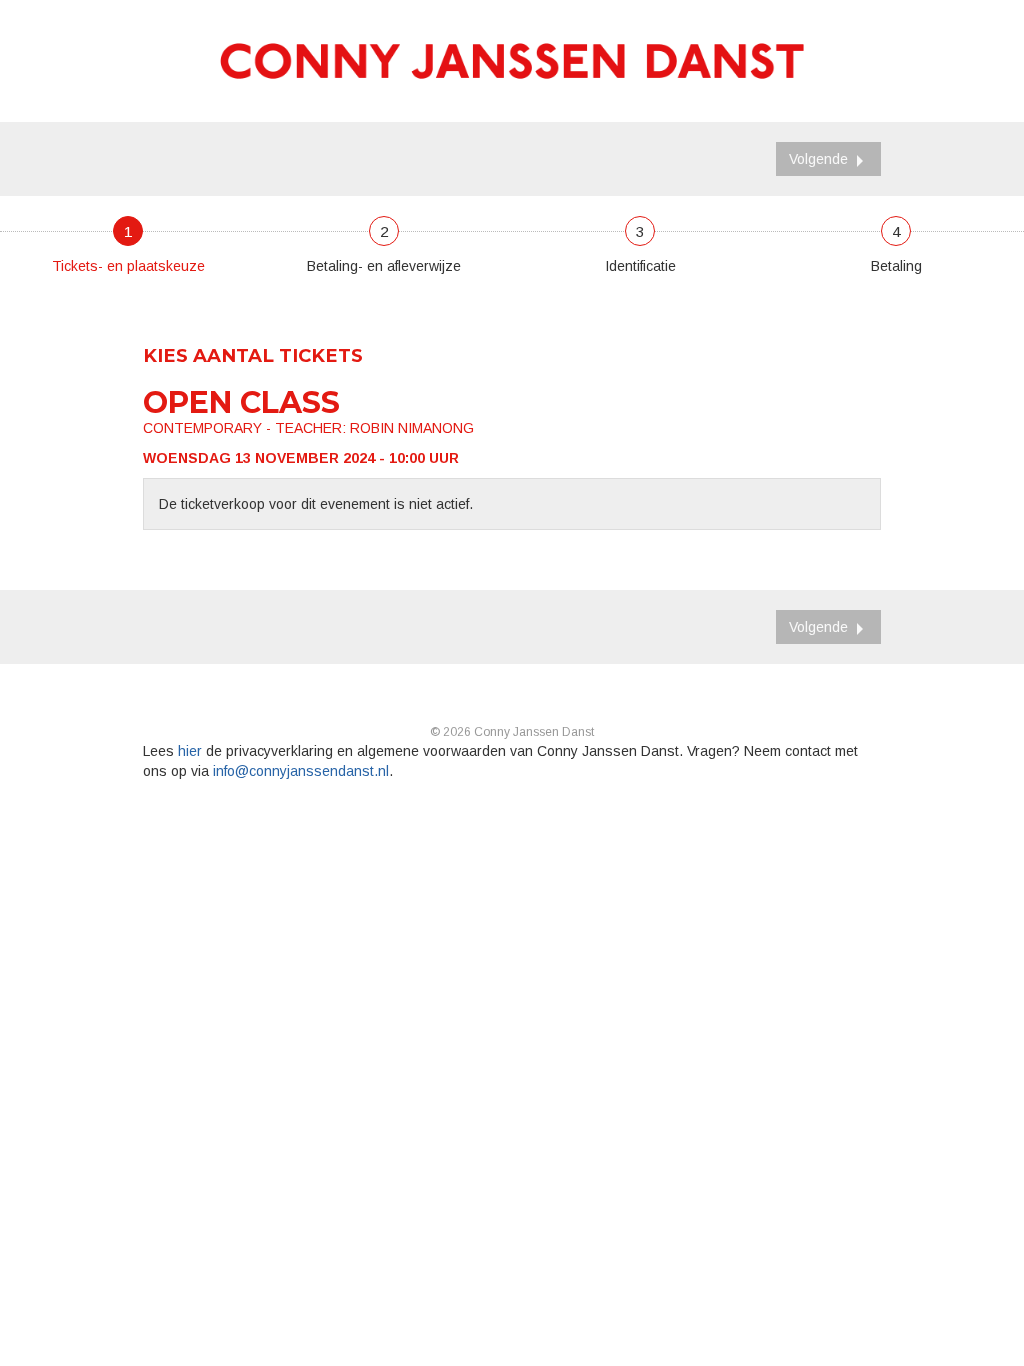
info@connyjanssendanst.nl (301, 771)
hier (190, 751)
